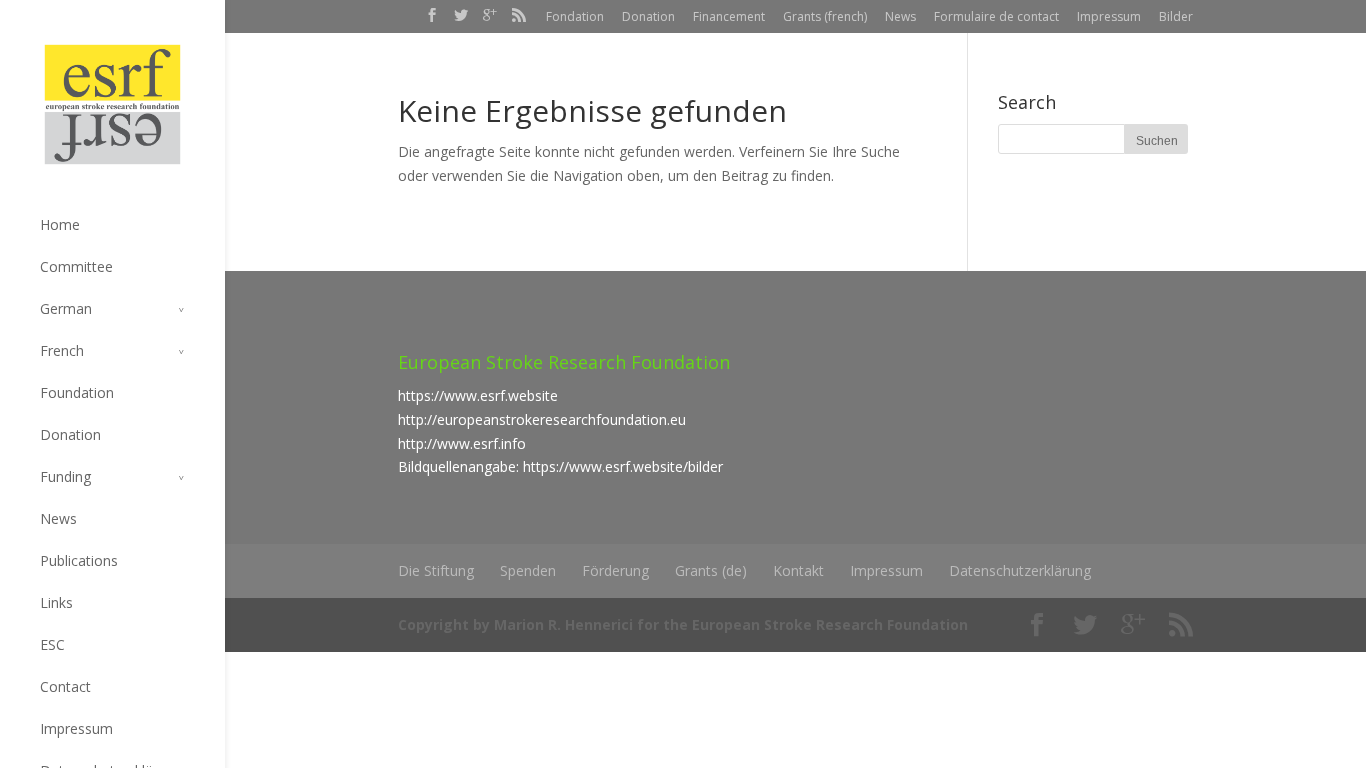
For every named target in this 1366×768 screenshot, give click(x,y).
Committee (76, 266)
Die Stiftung (436, 570)
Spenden (528, 570)
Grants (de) (711, 570)
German (66, 308)
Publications (79, 560)
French (62, 350)
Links (56, 602)
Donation (648, 16)
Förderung (615, 570)
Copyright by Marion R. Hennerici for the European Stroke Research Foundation (683, 624)
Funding (65, 476)
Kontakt (798, 570)
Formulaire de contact (996, 16)
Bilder (1176, 16)
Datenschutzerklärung (1020, 570)
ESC (52, 644)
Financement (729, 16)
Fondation (575, 16)
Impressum (1109, 16)
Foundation (77, 392)
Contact (65, 686)
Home (60, 224)
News (900, 16)
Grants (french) (825, 16)
